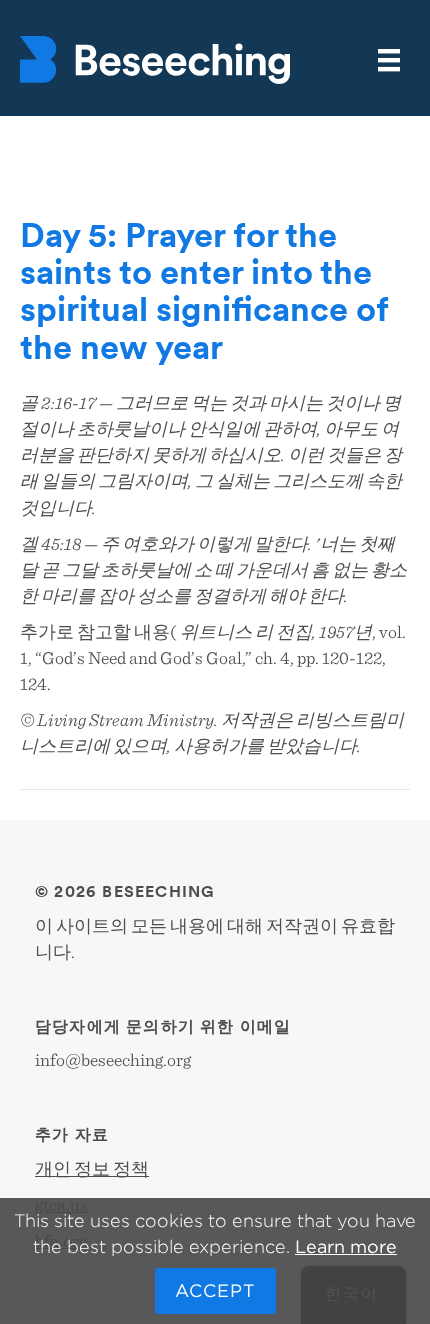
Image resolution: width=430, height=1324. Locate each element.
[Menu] (389, 60)
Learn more (346, 1246)
